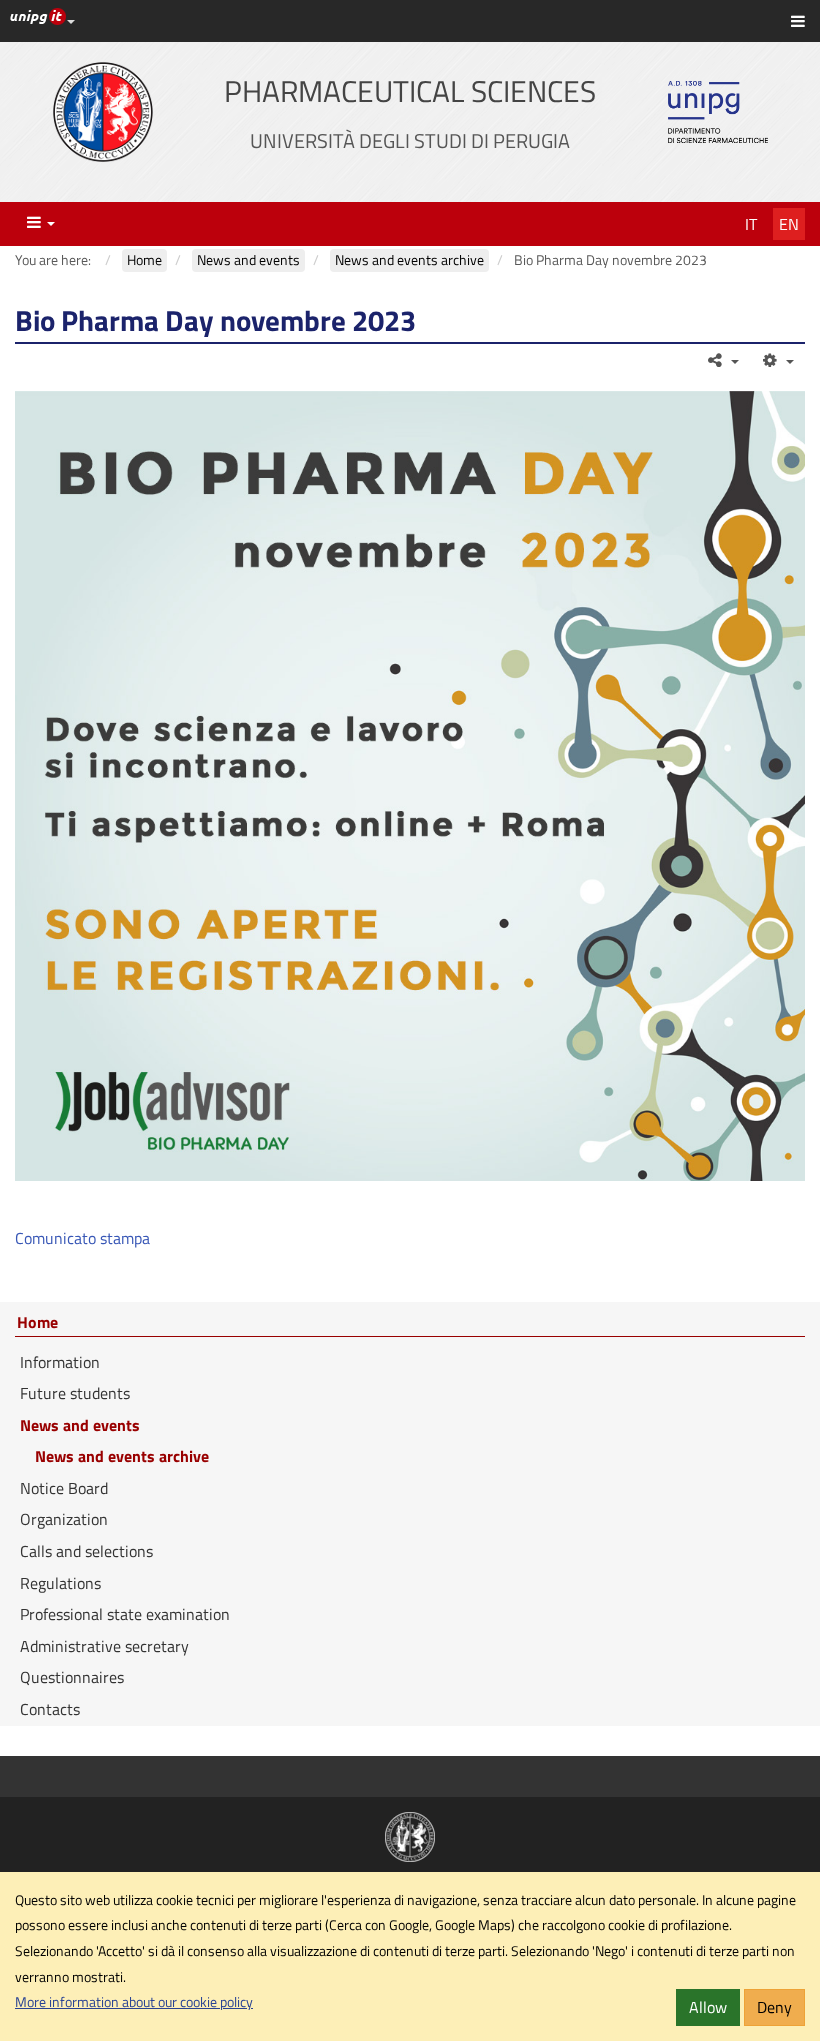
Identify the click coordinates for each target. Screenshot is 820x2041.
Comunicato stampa (82, 1238)
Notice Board (64, 1488)
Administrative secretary (104, 1646)
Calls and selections (86, 1551)
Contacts (50, 1709)
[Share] (722, 360)
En (789, 224)
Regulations (60, 1583)
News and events (80, 1425)
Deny (774, 2007)
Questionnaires (72, 1677)
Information (60, 1362)
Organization (64, 1519)
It (751, 224)
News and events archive (122, 1456)
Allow (708, 2007)
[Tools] (776, 360)
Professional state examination (125, 1614)
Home (37, 1323)
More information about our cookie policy (134, 2002)
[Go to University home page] (103, 112)
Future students (75, 1393)
